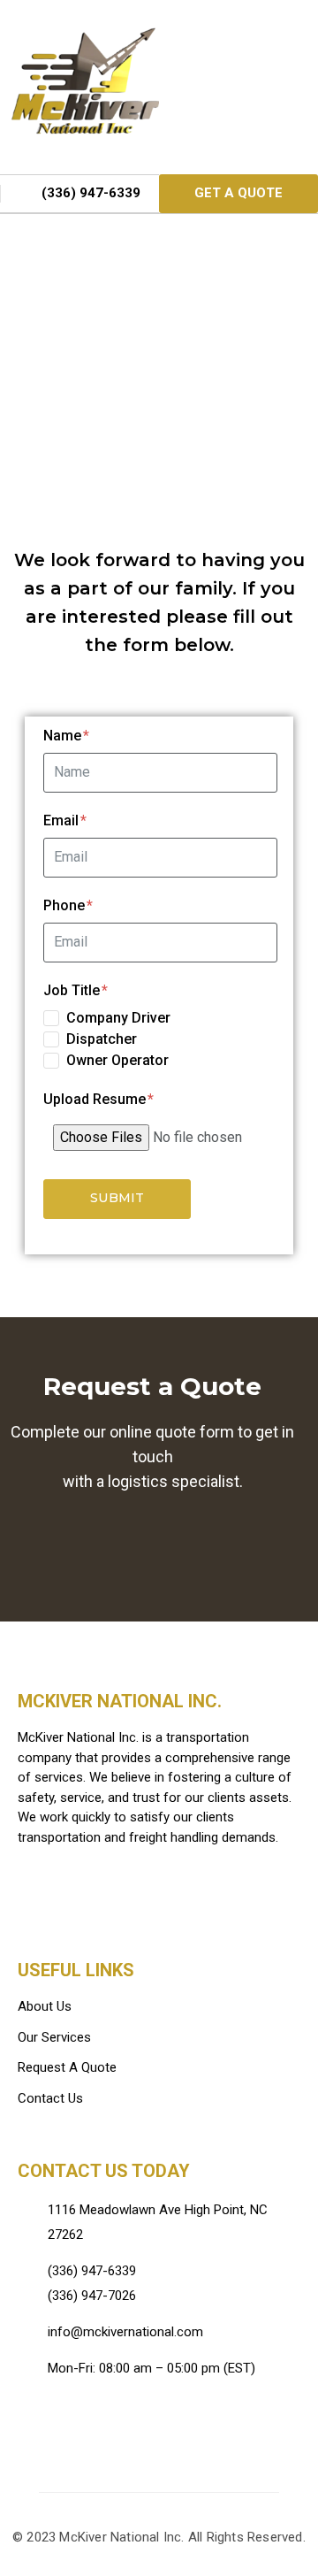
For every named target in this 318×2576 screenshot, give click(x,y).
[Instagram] (85, 2428)
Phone (66, 905)
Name (64, 736)
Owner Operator (117, 1060)
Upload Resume (96, 1099)
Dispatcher (102, 1039)
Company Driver (118, 1018)
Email (63, 820)
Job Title (73, 990)
